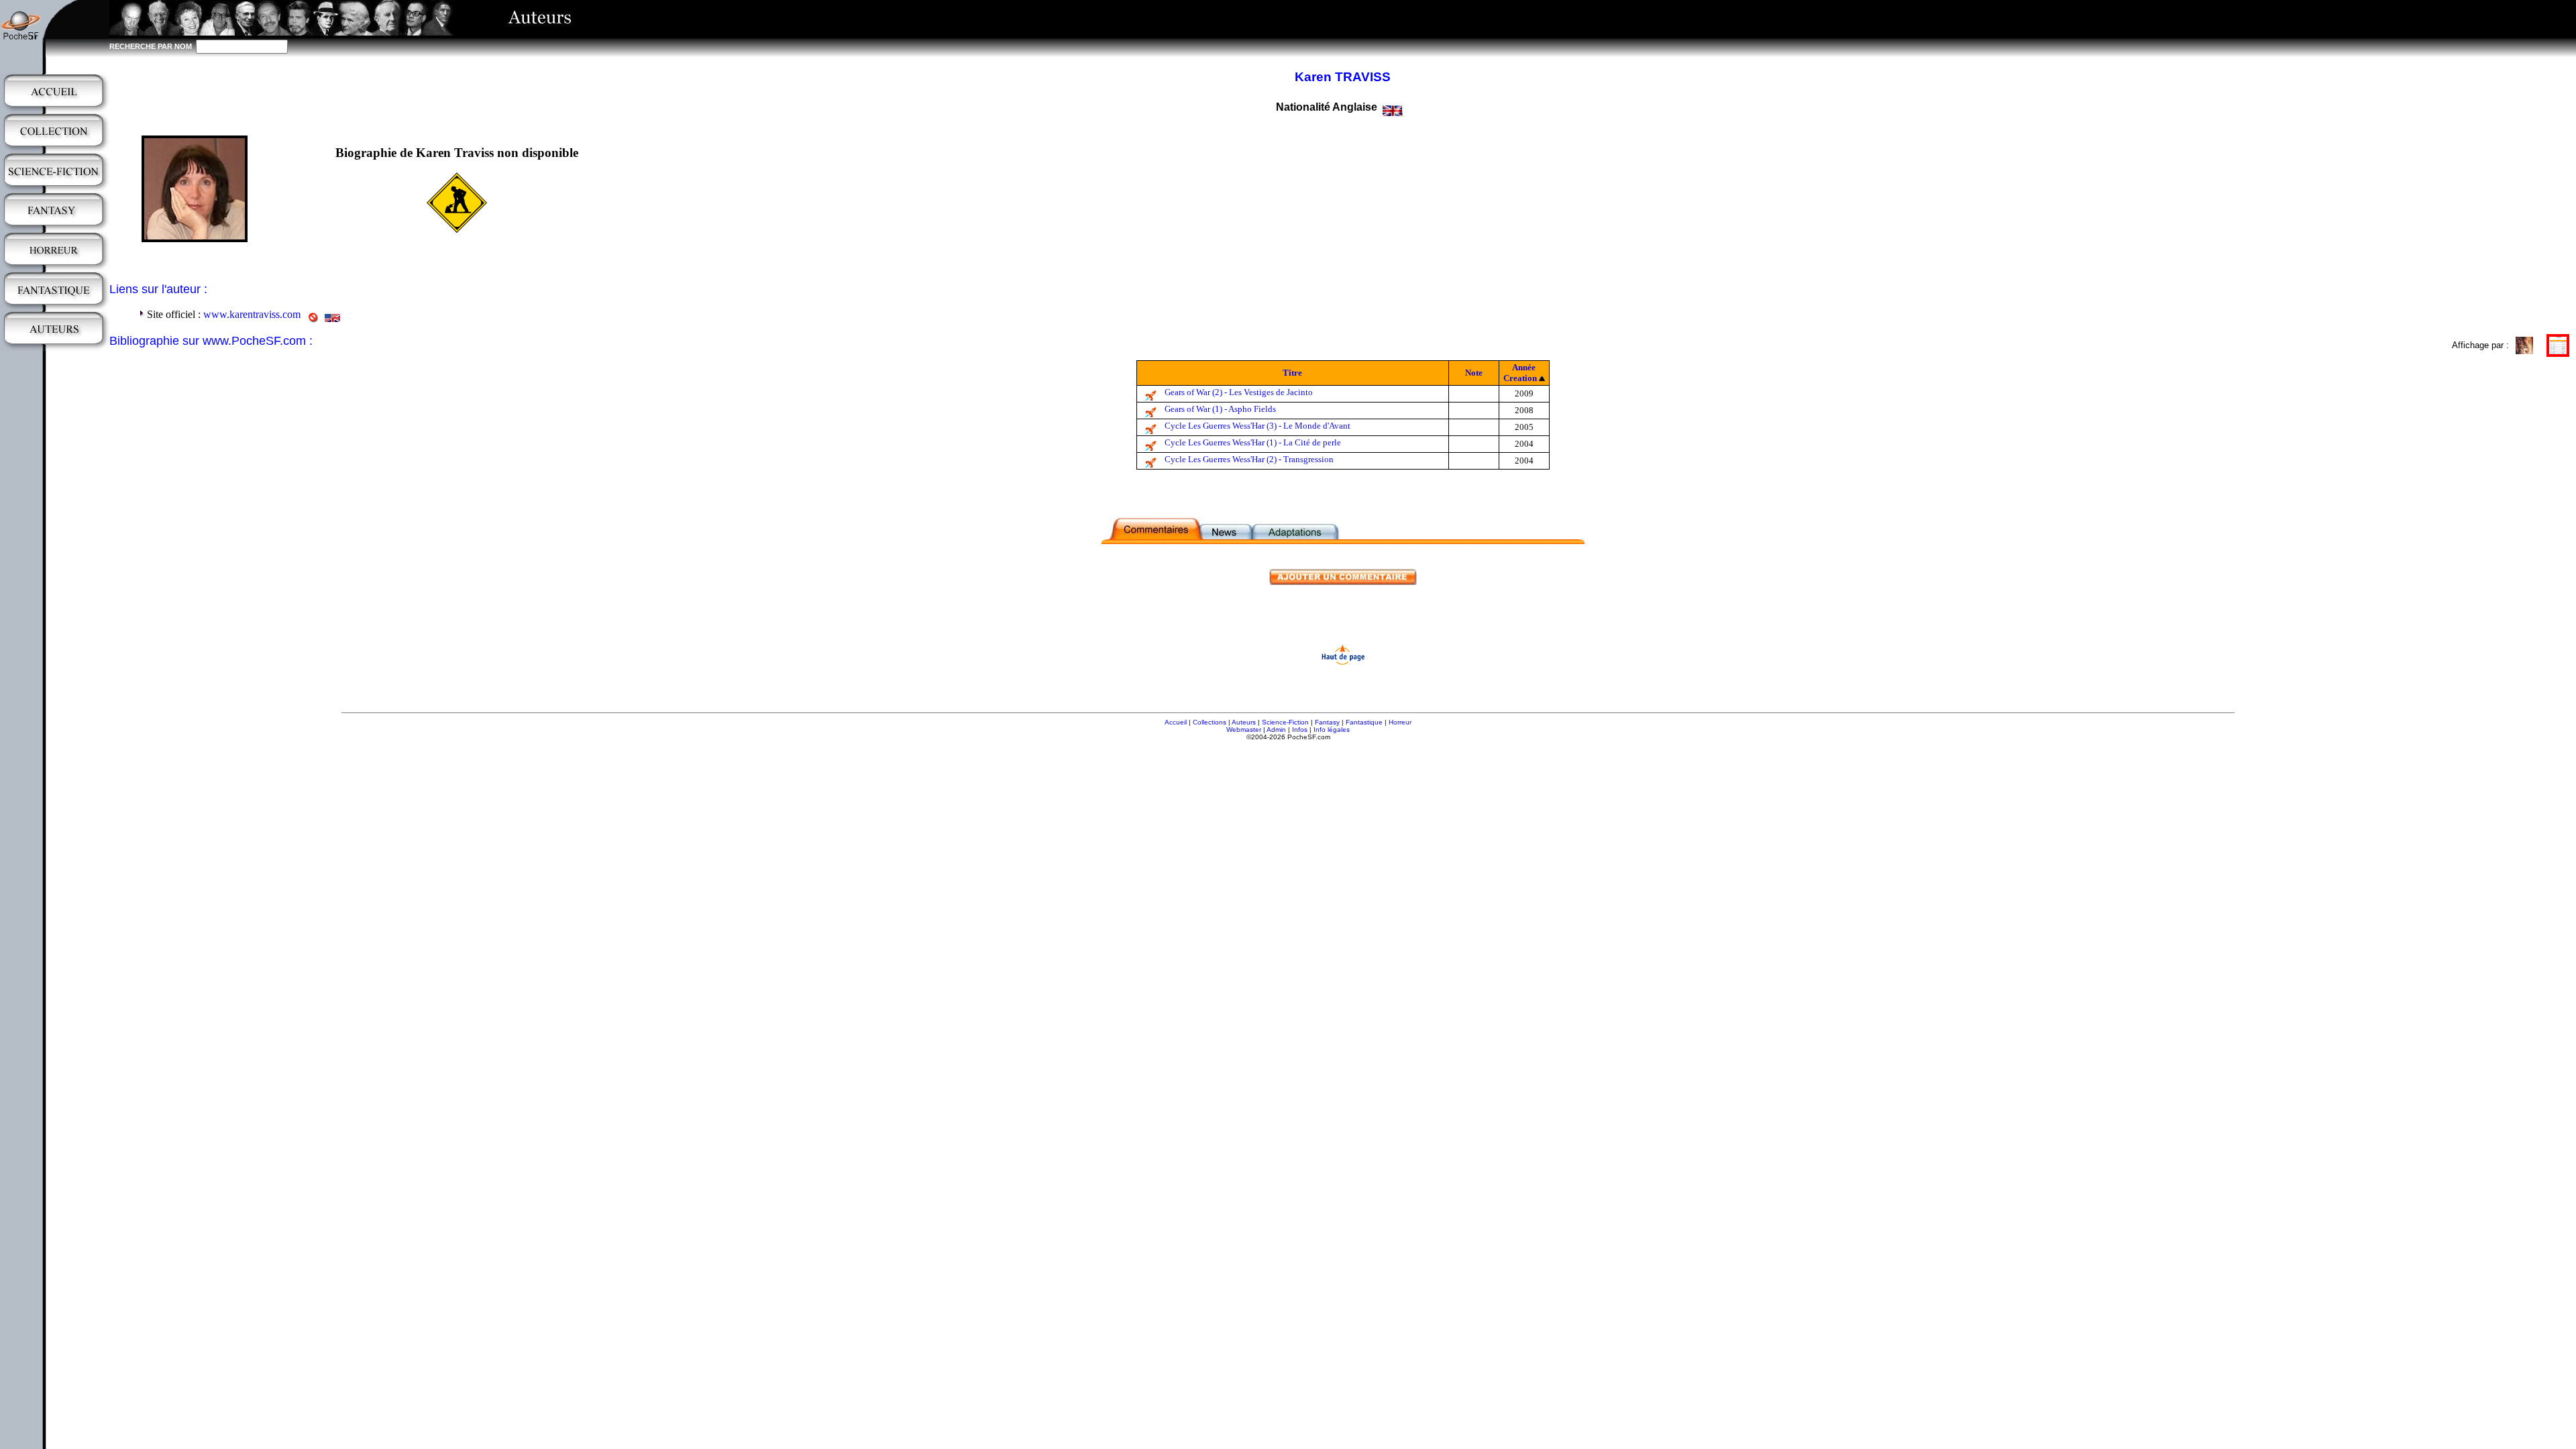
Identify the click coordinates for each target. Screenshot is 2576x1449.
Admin (1276, 730)
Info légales (1332, 730)
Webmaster (1244, 730)
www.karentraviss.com (252, 314)
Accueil (1176, 722)
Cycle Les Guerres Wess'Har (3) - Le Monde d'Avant (1257, 426)
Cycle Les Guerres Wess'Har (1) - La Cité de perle (1253, 442)
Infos (1300, 730)
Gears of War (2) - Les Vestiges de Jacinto (1239, 392)
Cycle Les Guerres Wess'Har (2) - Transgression (1249, 459)
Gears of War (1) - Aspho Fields (1220, 409)
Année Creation (1520, 373)
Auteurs (1244, 722)
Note (1474, 373)
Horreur (1400, 722)
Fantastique (1364, 722)
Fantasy (1327, 722)
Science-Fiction (1285, 722)
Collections (1210, 722)
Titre (1292, 373)
